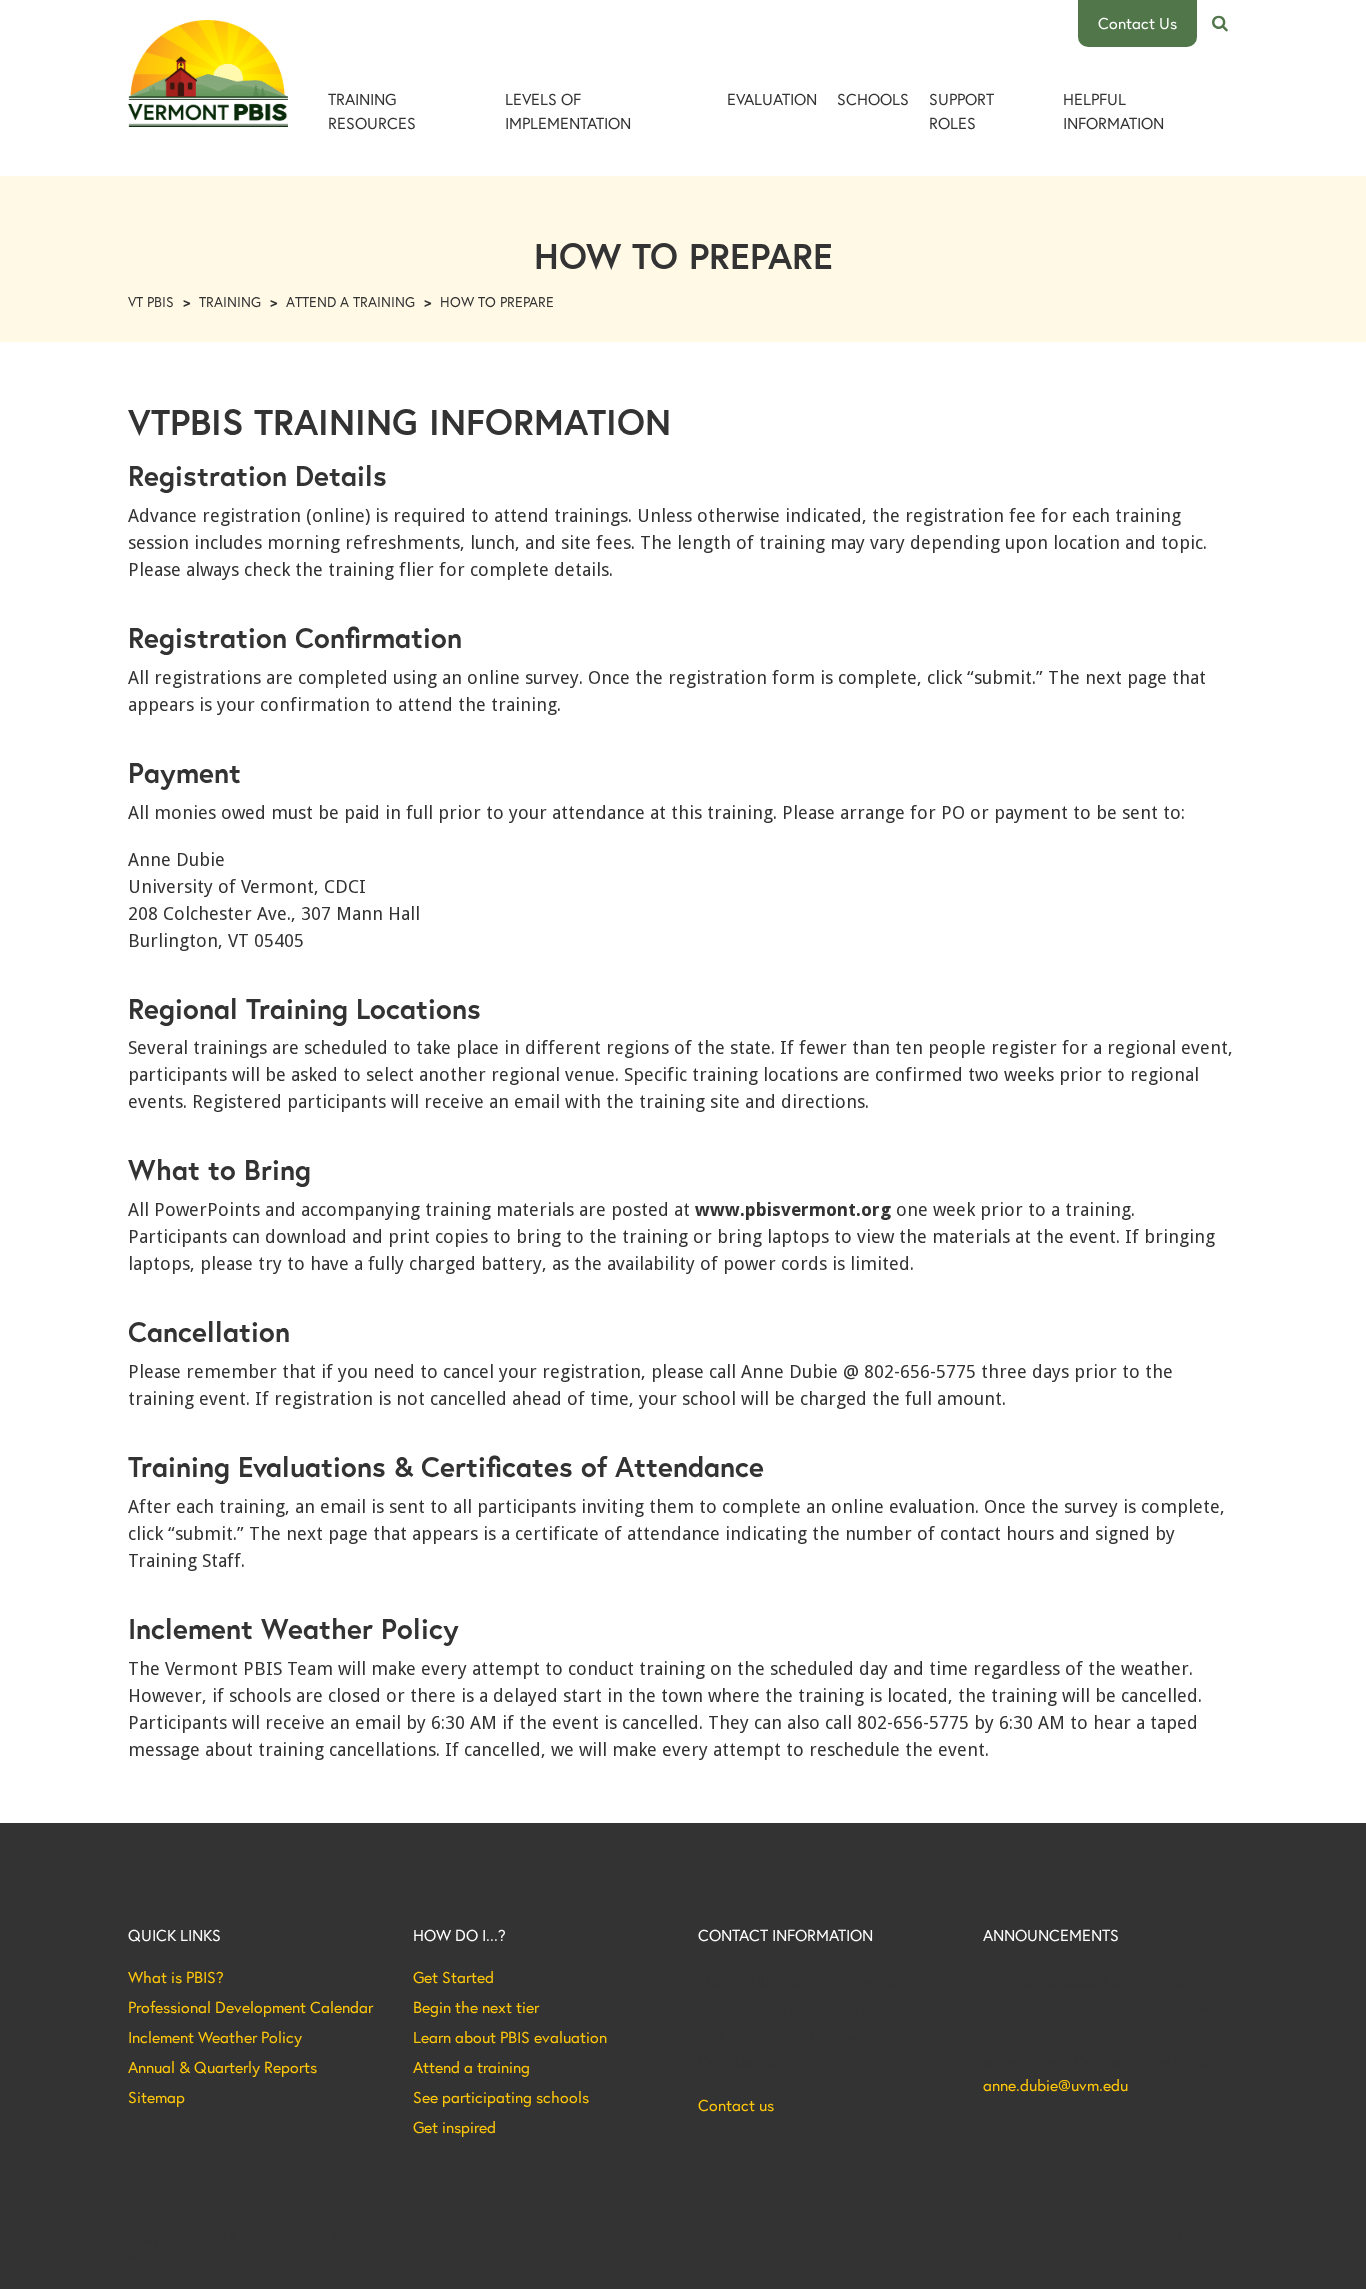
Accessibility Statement (1168, 2237)
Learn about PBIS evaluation (510, 2037)
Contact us (736, 2105)
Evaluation (772, 98)
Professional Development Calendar (250, 2007)
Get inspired (454, 2127)
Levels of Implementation (568, 110)
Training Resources (372, 110)
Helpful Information (1113, 110)
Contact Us (1137, 22)
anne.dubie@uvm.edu (1055, 2085)
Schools (873, 98)
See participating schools (501, 2097)
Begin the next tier (476, 2007)
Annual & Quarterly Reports (222, 2067)
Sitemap (156, 2097)
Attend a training (471, 2067)
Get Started (453, 1977)
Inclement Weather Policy (215, 2037)
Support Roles (961, 110)
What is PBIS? (176, 1977)
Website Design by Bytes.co (212, 2258)
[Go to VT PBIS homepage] (208, 73)
